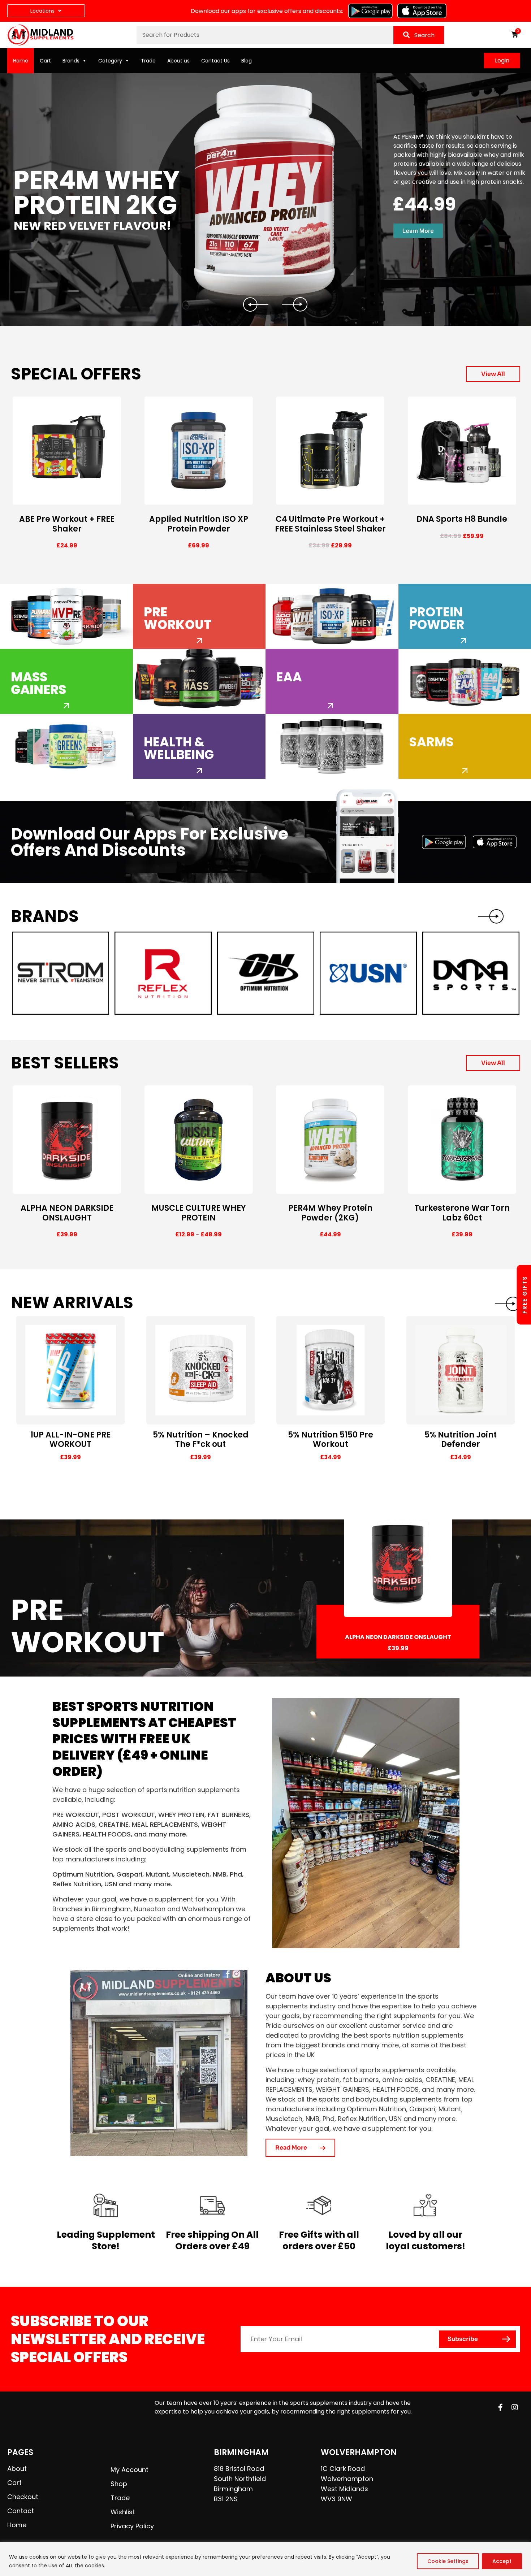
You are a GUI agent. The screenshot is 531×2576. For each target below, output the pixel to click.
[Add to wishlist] (115, 499)
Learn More (418, 231)
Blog (247, 61)
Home (21, 61)
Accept (502, 2561)
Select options (43, 499)
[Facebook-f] (500, 2407)
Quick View (99, 499)
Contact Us (215, 61)
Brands (71, 61)
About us (178, 61)
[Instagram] (515, 2407)
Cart (45, 61)
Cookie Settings (448, 2561)
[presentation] (508, 1304)
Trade (148, 61)
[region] (265, 2559)
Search (424, 35)
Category (110, 61)
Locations (42, 11)
